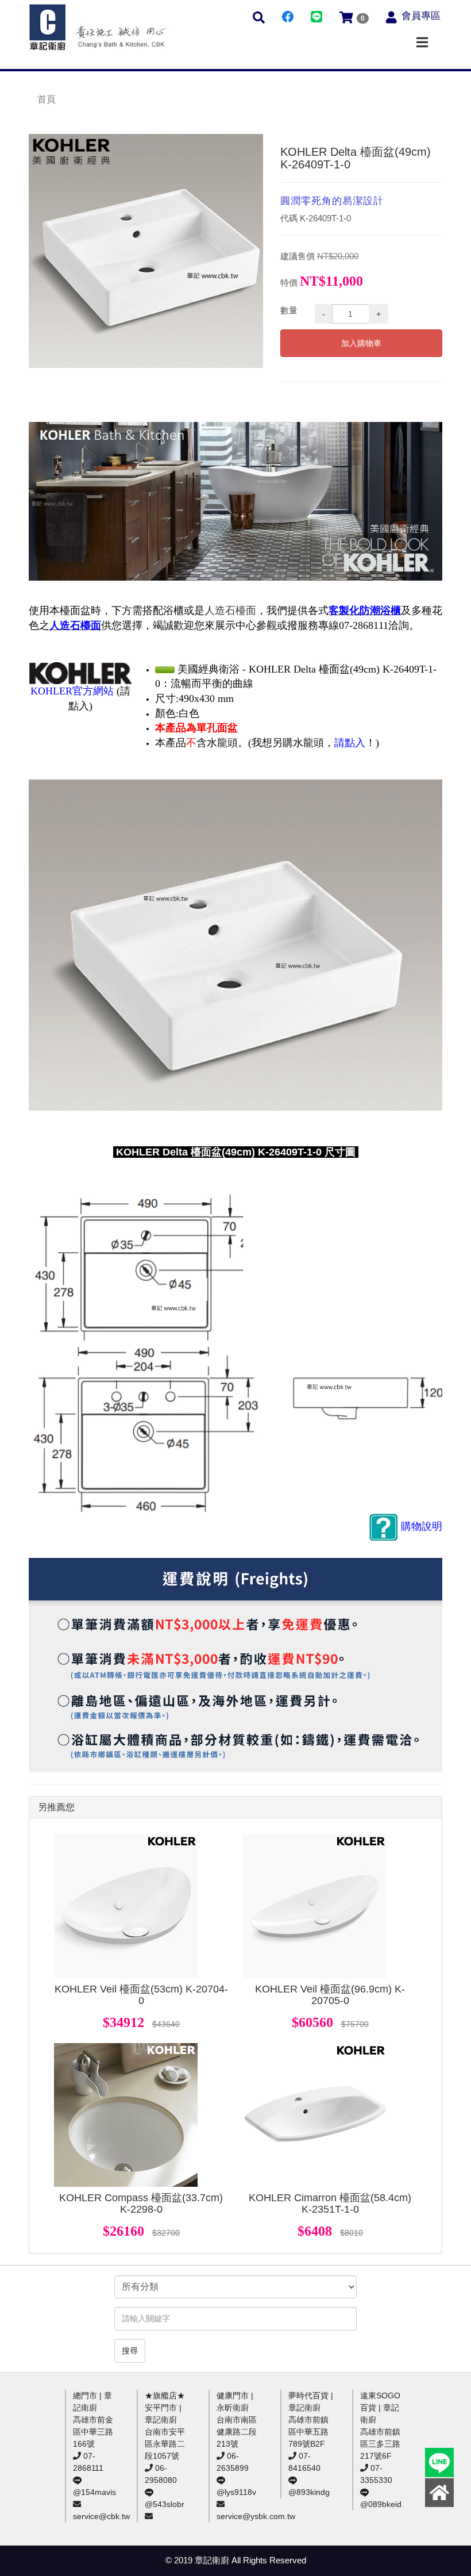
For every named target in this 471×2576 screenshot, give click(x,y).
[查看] (126, 1906)
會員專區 (421, 16)
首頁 (47, 99)
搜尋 (130, 2351)
